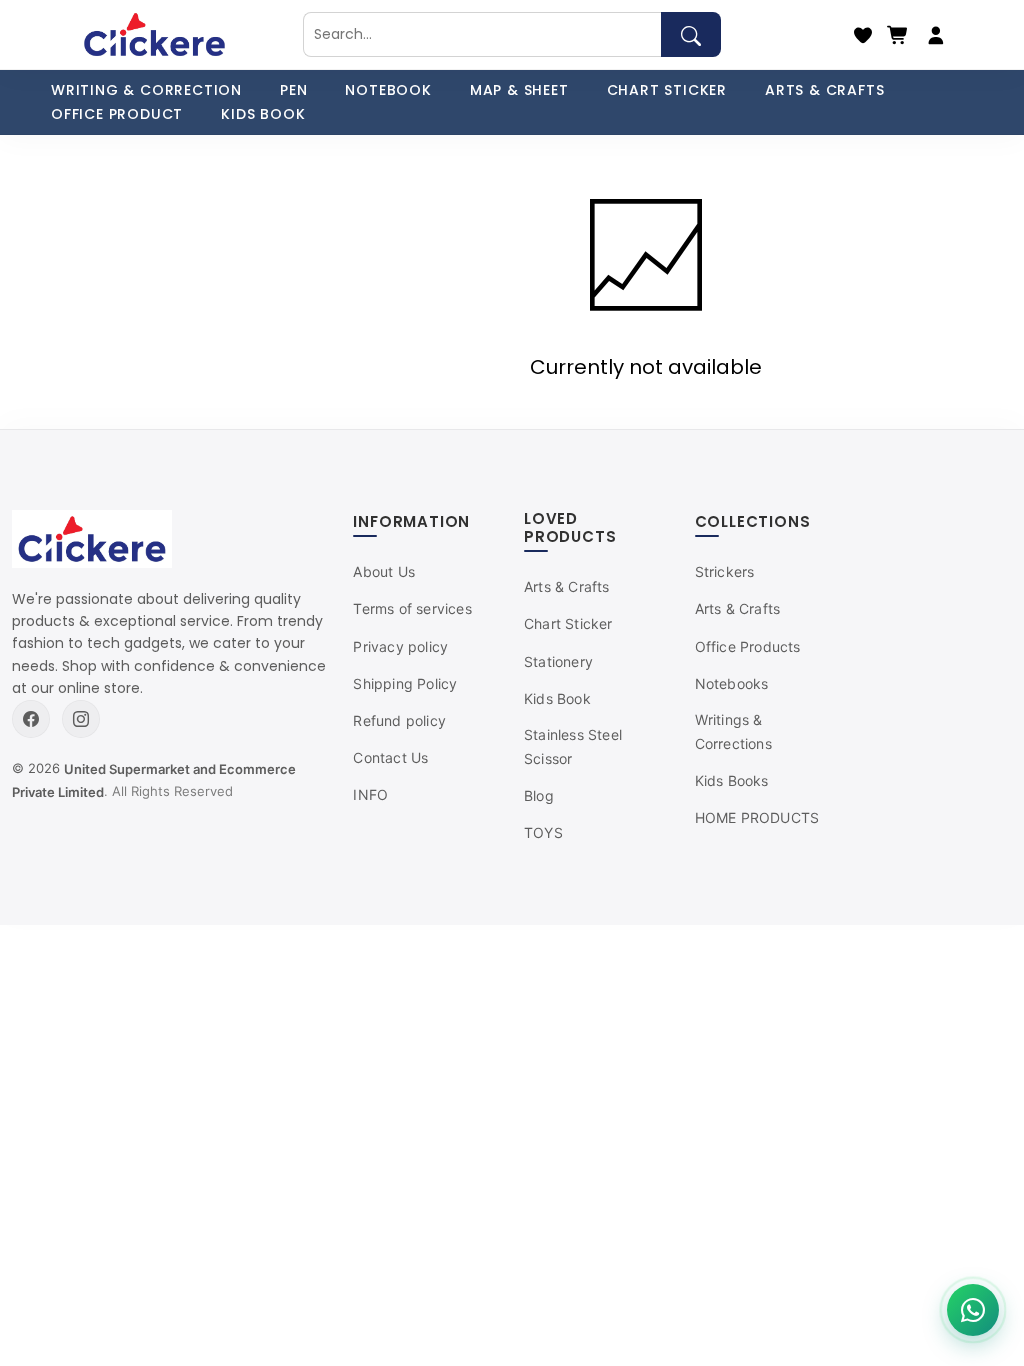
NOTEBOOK (388, 90)
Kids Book (557, 698)
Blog (539, 795)
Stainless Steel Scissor (573, 746)
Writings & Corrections (733, 731)
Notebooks (732, 683)
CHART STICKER (667, 90)
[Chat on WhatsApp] (973, 1310)
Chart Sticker (568, 623)
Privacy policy (400, 646)
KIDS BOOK (263, 114)
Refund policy (399, 720)
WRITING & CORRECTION (146, 90)
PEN (293, 90)
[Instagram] (81, 719)
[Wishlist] (863, 35)
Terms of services (412, 608)
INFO (370, 794)
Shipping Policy (405, 683)
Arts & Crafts (567, 586)
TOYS (543, 832)
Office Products (748, 646)
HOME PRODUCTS (757, 817)
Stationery (558, 661)
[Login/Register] (936, 35)
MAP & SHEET (519, 90)
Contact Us (390, 757)
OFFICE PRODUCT (117, 114)
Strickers (725, 571)
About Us (384, 571)
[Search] (691, 34)
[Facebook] (31, 719)
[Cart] (898, 35)
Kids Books (732, 780)
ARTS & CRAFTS (824, 90)
